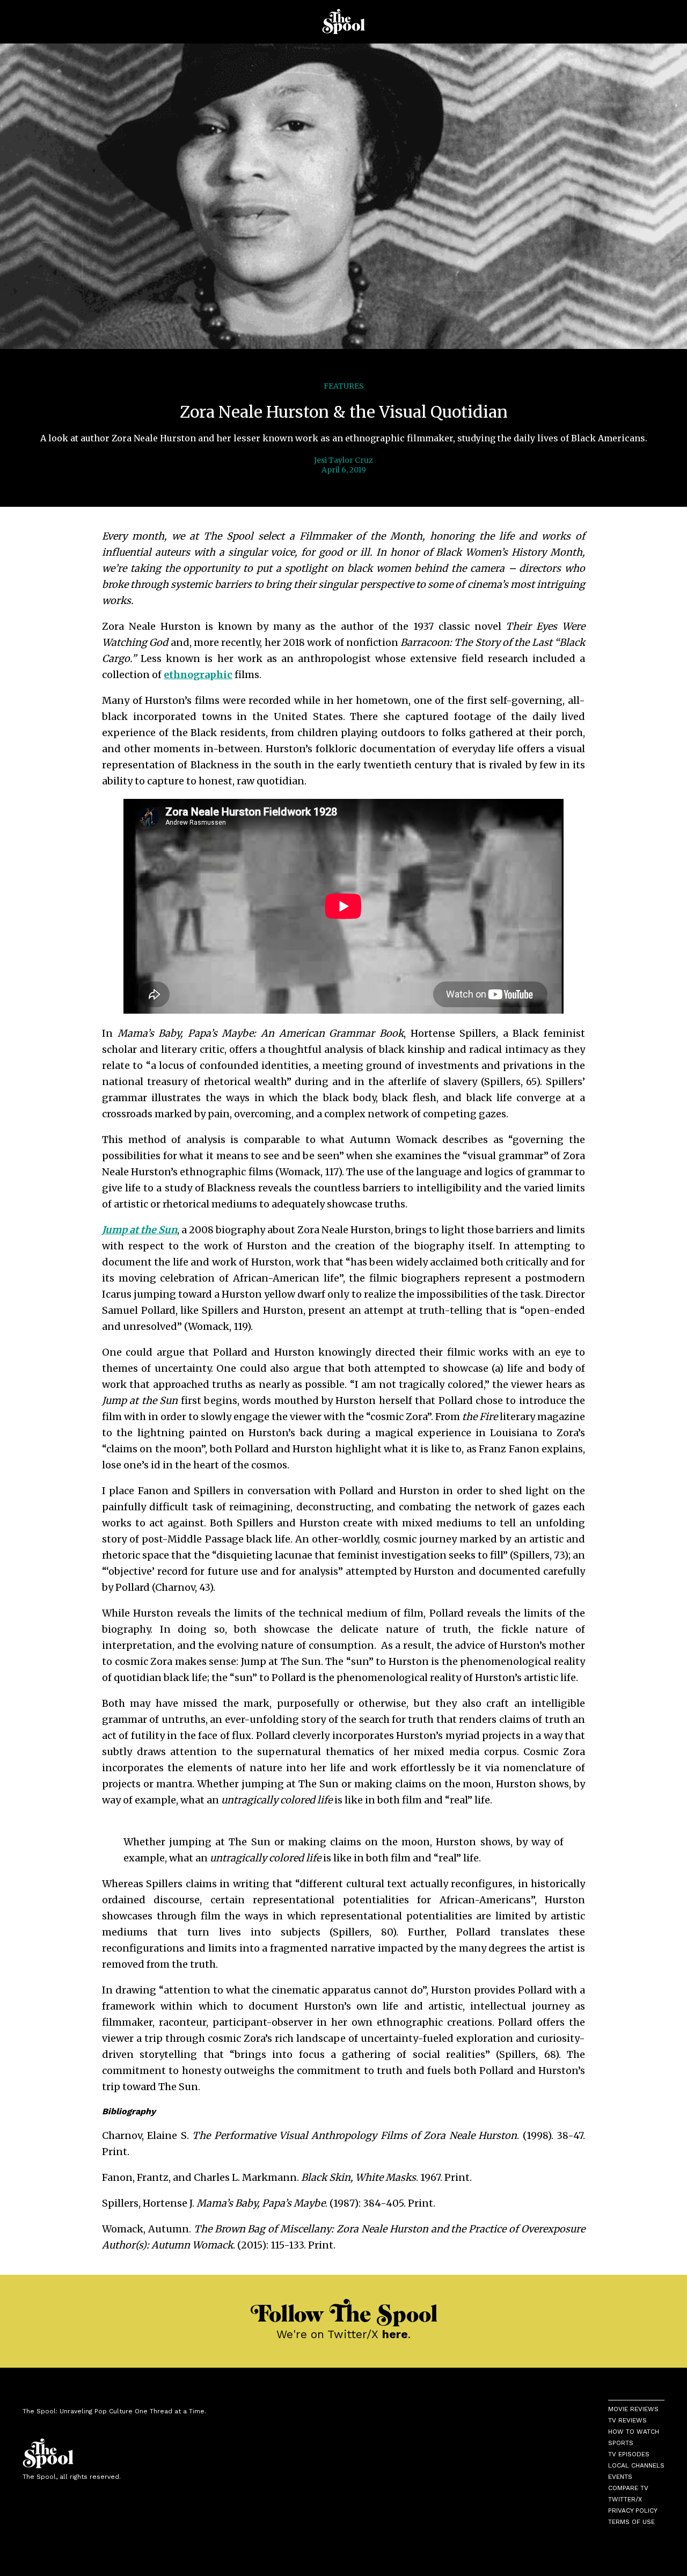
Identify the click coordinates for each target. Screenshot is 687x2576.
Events (620, 2477)
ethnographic (198, 675)
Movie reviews (633, 2409)
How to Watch (634, 2432)
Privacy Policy (633, 2510)
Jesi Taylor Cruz (343, 460)
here (395, 2334)
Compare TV (628, 2488)
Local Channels (636, 2465)
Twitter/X (625, 2499)
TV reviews (627, 2420)
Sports (621, 2443)
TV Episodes (629, 2454)
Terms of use (631, 2522)
